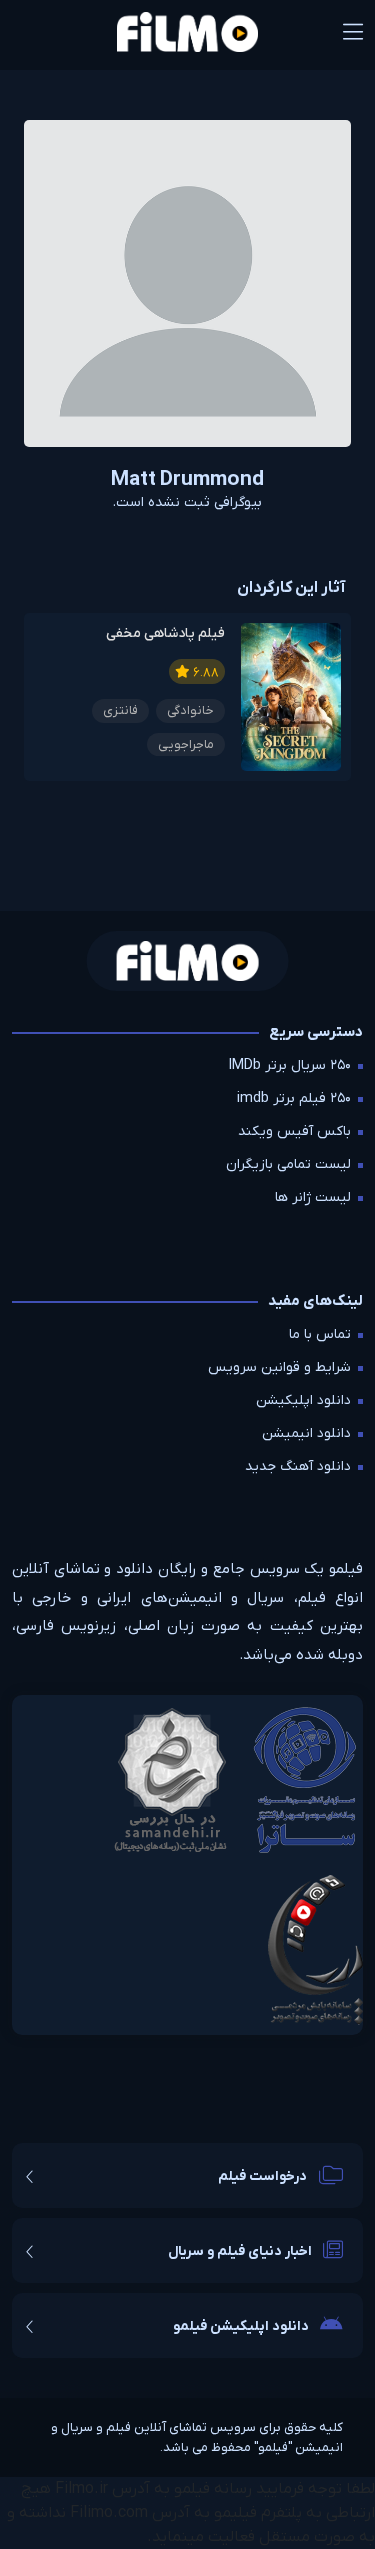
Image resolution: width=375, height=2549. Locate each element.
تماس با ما (320, 1334)
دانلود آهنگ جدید (298, 1466)
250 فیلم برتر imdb (294, 1098)
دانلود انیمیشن (306, 1433)
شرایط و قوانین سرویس (279, 1367)
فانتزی (120, 710)
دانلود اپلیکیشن (303, 1400)
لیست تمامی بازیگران (288, 1164)
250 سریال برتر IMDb (290, 1065)
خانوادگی (190, 710)
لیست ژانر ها (313, 1197)
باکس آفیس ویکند (294, 1131)
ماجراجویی (186, 744)
